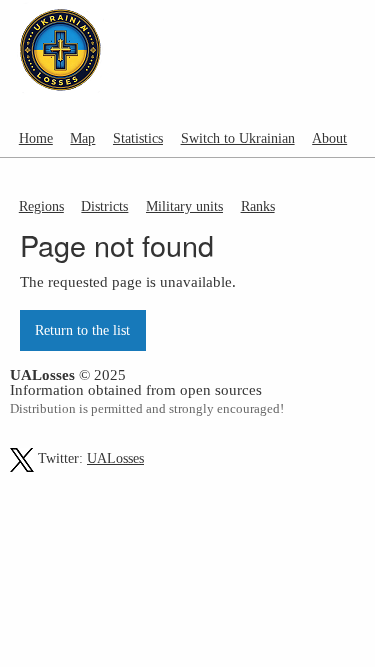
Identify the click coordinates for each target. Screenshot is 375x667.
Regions (41, 206)
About (329, 138)
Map (82, 138)
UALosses (115, 458)
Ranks (258, 206)
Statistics (138, 138)
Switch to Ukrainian (238, 138)
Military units (184, 206)
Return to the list (82, 330)
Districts (104, 206)
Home (36, 138)
